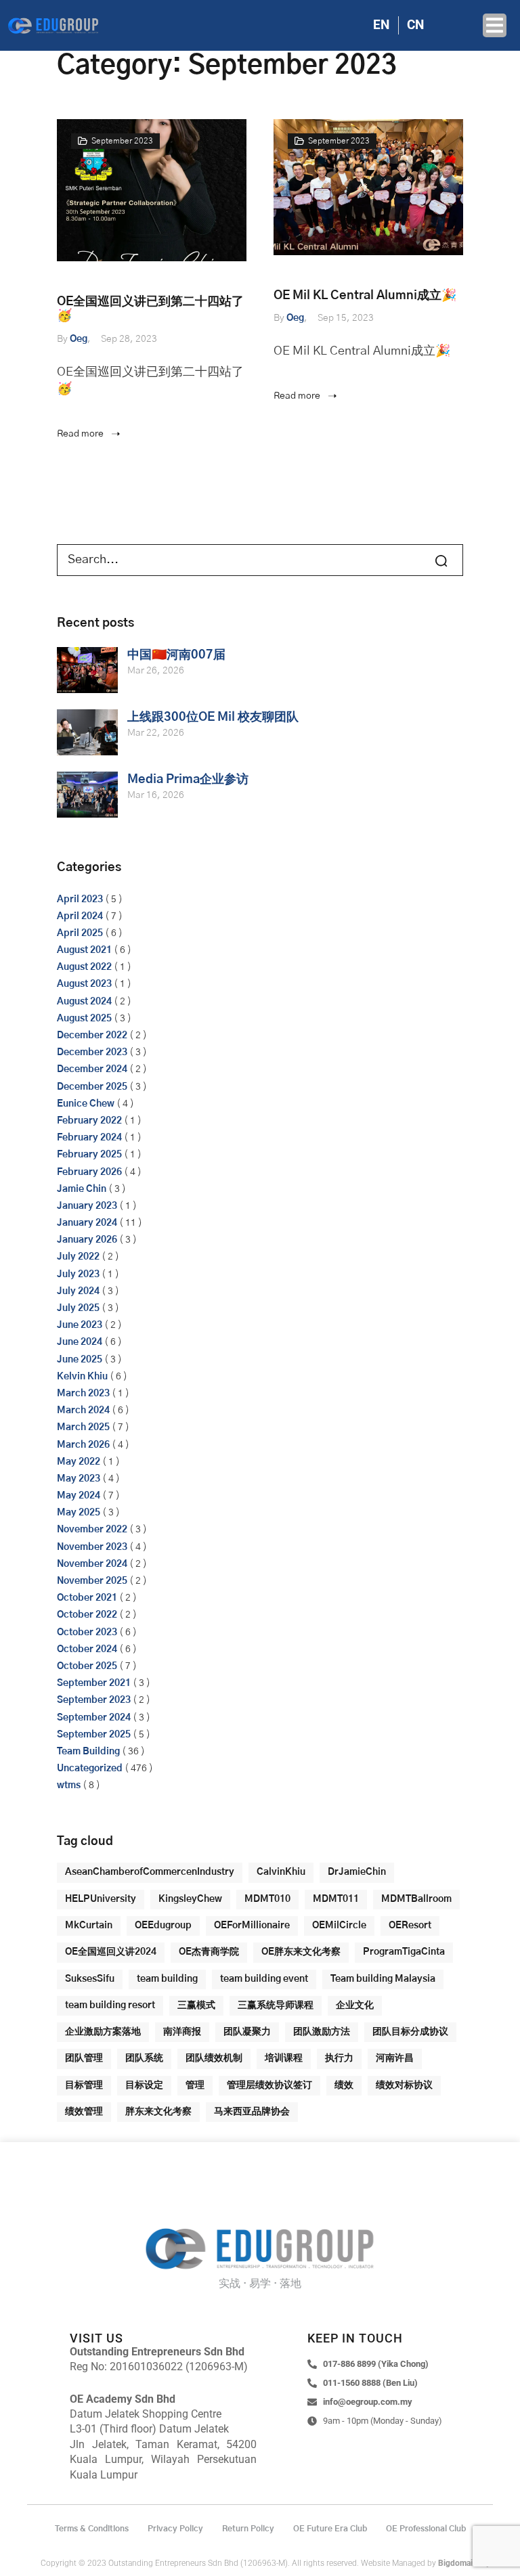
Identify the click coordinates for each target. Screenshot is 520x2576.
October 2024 (87, 1649)
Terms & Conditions (92, 2529)
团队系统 (144, 2058)
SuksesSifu (90, 1979)
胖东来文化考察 (158, 2112)
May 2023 (79, 1479)
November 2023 (92, 1547)
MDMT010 (267, 1899)
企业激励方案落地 (103, 2032)
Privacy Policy (175, 2529)
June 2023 (80, 1325)
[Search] (431, 560)
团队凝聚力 (247, 2032)
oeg (79, 339)
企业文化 (355, 2005)
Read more (81, 434)
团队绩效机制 (214, 2058)
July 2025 (78, 1308)
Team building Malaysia (383, 1979)
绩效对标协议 (404, 2085)
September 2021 (94, 1683)
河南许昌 (395, 2058)
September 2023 (122, 141)
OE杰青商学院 (209, 1952)
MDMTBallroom (416, 1899)
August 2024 (84, 1002)
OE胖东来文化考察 (301, 1952)
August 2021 (84, 950)
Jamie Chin (82, 1189)
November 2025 (92, 1581)
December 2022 (92, 1036)
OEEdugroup (163, 1926)
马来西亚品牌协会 (252, 2112)
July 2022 (78, 1257)
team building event (264, 1979)
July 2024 (78, 1291)
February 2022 (89, 1121)
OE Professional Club (426, 2529)
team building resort (110, 2005)
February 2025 (89, 1155)
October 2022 (87, 1615)
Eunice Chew (86, 1104)
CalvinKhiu (281, 1872)
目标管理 (84, 2085)
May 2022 (79, 1462)
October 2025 (87, 1666)
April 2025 (80, 933)
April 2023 (80, 900)
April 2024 (80, 916)
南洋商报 (182, 2032)
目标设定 (144, 2085)
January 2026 (87, 1240)
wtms (69, 1785)
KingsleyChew (190, 1899)
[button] (495, 25)
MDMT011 (336, 1899)
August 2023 (84, 984)
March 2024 (83, 1411)
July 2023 (78, 1274)
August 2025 (84, 1019)
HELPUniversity (101, 1899)
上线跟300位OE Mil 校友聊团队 (213, 717)
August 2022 (84, 967)
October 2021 (87, 1598)
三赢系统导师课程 (276, 2005)
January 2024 (87, 1223)
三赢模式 (196, 2005)
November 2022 (92, 1530)
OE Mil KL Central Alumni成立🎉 (365, 296)
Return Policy (248, 2529)
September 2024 (94, 1718)
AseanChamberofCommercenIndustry (150, 1872)
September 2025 (94, 1735)
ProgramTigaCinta (404, 1952)
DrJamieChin (357, 1872)
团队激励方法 (322, 2032)
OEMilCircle (339, 1926)
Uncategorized (90, 1769)
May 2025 (79, 1513)
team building (167, 1979)
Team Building (88, 1752)
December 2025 (92, 1087)
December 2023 (92, 1052)
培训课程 (284, 2058)
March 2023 (83, 1394)
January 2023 (87, 1206)
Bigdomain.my (464, 2563)
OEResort (410, 1926)
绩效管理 (84, 2112)
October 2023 (87, 1633)
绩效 (344, 2085)
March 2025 (83, 1427)
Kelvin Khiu (82, 1377)
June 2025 (80, 1360)
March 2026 (83, 1445)
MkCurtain (89, 1926)
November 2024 (92, 1564)
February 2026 (89, 1172)
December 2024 (92, 1069)
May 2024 (79, 1496)
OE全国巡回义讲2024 (111, 1952)
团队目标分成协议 (410, 2032)
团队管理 (84, 2058)
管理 (195, 2085)
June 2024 (80, 1342)
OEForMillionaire (252, 1926)
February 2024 (89, 1138)
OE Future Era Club (330, 2529)
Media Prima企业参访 (188, 780)
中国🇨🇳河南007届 (176, 655)
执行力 (339, 2058)
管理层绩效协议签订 (269, 2085)
